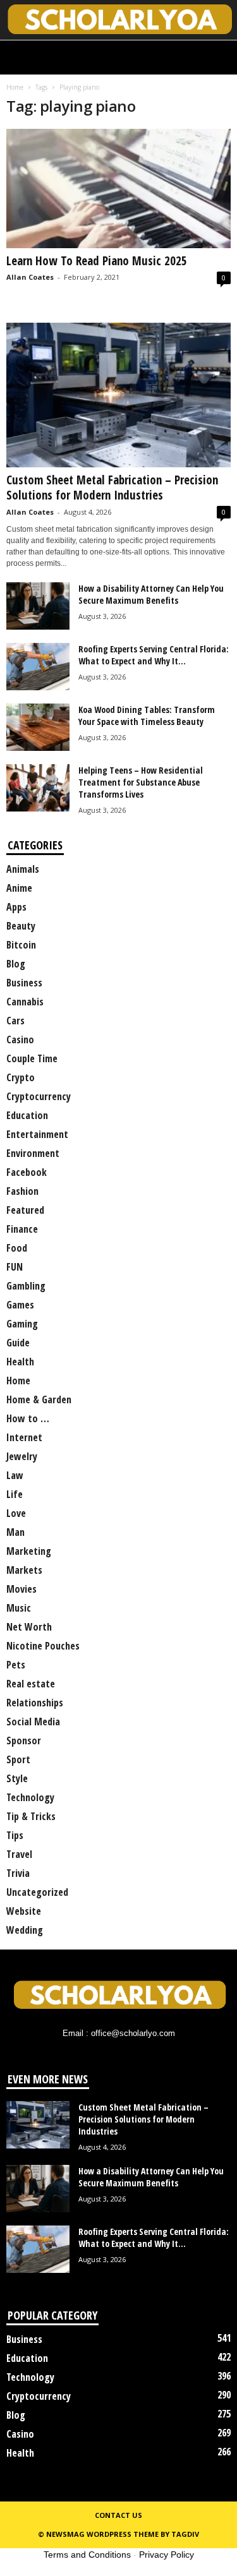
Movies (21, 1589)
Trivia (18, 1873)
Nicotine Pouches (43, 1646)
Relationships (35, 1703)
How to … (28, 1418)
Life (15, 1494)
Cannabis (25, 1002)
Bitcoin (21, 945)
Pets (16, 1665)
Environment (33, 1153)
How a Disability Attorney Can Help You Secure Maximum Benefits (151, 594)
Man (15, 1532)
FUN (15, 1267)
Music (19, 1608)
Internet (24, 1437)
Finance (22, 1229)
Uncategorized (37, 1892)
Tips (15, 1835)
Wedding (25, 1930)
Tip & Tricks (31, 1816)
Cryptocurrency (39, 1096)
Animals (23, 869)
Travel (19, 1854)
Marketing (29, 1551)
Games (20, 1305)
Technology (30, 1797)
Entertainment (37, 1134)
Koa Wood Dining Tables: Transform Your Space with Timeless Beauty (147, 716)
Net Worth (29, 1627)
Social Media (33, 1722)
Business (24, 983)
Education (27, 1115)
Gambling (26, 1286)
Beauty (21, 926)
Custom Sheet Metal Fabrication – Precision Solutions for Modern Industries (112, 488)
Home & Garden (39, 1399)
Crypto (21, 1077)
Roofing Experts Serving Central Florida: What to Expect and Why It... (154, 655)
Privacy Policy (167, 2555)
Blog (16, 964)
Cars (15, 1021)
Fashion (22, 1191)
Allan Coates (30, 277)
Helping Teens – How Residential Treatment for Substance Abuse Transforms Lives (141, 782)
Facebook (27, 1172)
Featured (25, 1210)
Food (17, 1248)
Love (16, 1513)
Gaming (22, 1324)
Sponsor (24, 1740)
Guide (18, 1343)
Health (20, 1362)
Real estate (31, 1684)
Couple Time (32, 1058)
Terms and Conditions (87, 2555)
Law (15, 1475)
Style (17, 1778)
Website (24, 1911)
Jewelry (22, 1456)
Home (15, 87)
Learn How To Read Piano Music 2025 (97, 261)
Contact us (118, 2515)
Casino (20, 1039)
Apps (16, 907)
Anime (19, 888)
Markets (24, 1570)
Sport (18, 1759)
